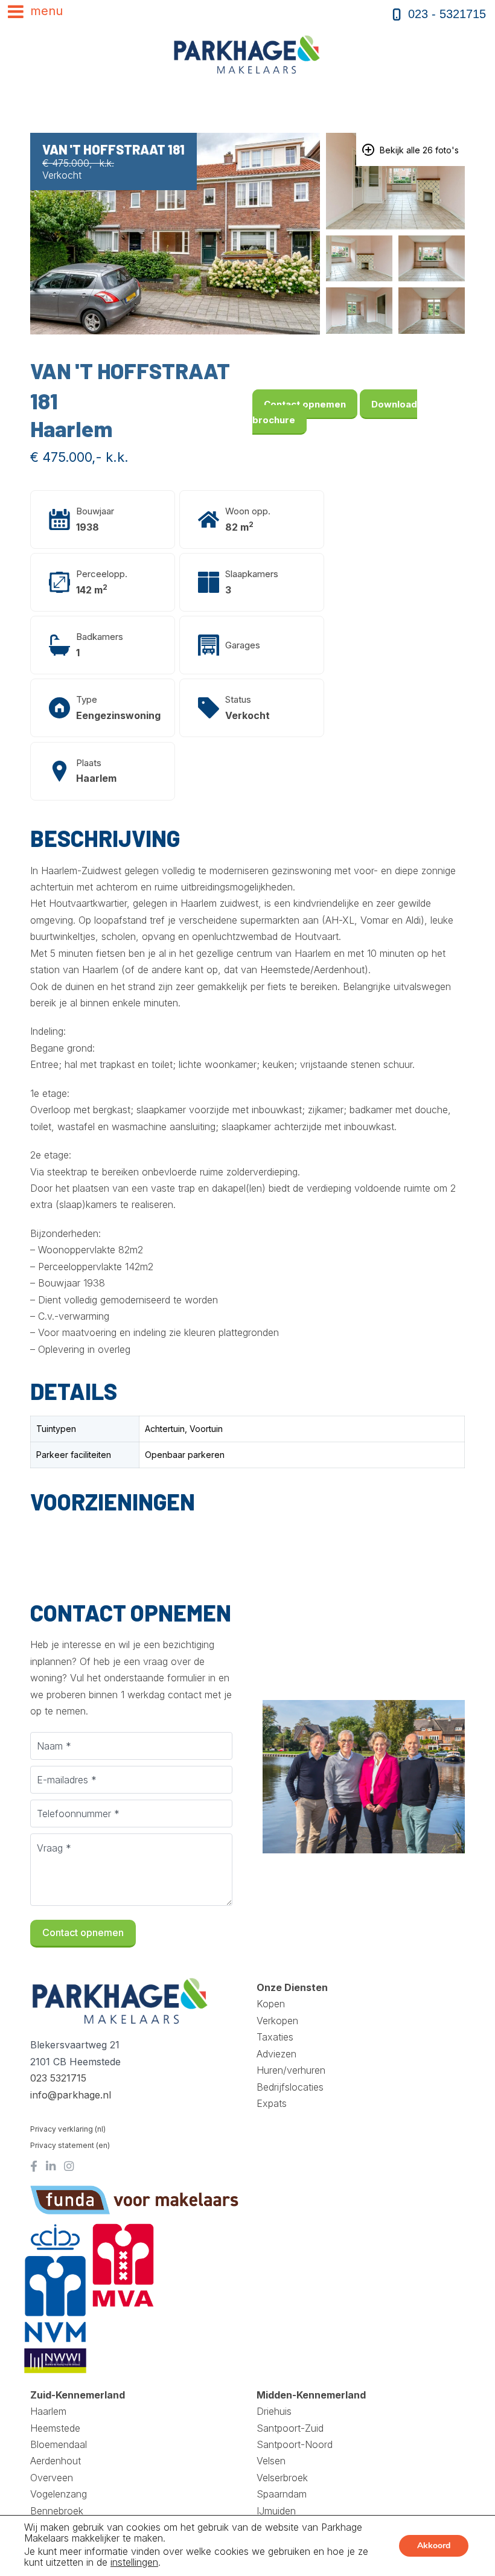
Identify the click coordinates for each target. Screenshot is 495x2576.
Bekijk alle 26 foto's (418, 150)
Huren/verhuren (291, 2070)
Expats (272, 2103)
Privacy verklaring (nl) (68, 2129)
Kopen (271, 2004)
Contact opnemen (305, 404)
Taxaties (275, 2037)
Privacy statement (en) (70, 2145)
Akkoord (434, 2546)
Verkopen (277, 2021)
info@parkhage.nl (71, 2095)
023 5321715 (58, 2078)
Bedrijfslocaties (290, 2087)
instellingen (134, 2562)
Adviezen (276, 2054)
